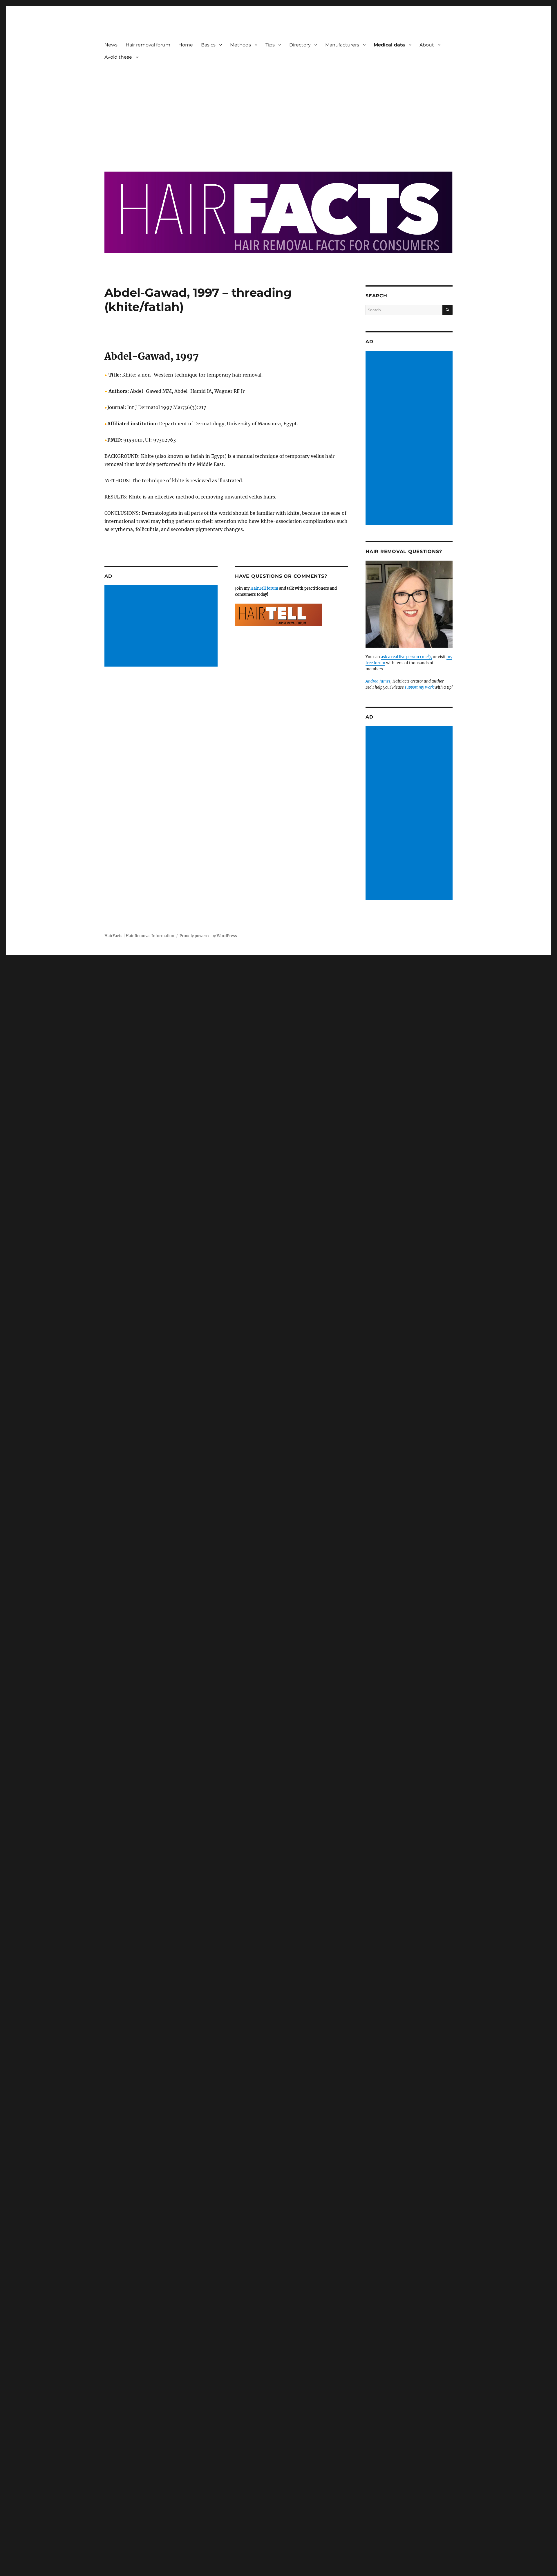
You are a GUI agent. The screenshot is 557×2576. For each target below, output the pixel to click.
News (111, 45)
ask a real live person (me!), (406, 657)
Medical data (389, 45)
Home (186, 45)
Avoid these (118, 57)
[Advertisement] (280, 112)
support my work (420, 687)
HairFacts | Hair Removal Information (139, 936)
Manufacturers (342, 45)
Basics (208, 45)
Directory (300, 45)
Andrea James (378, 681)
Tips (270, 45)
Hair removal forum (148, 45)
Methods (240, 45)
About (427, 45)
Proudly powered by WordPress (208, 936)
